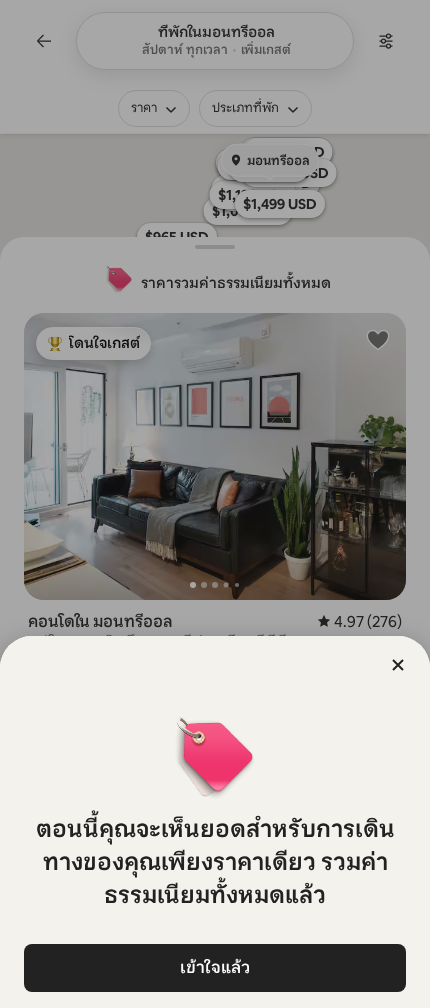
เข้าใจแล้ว (215, 967)
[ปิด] (398, 665)
